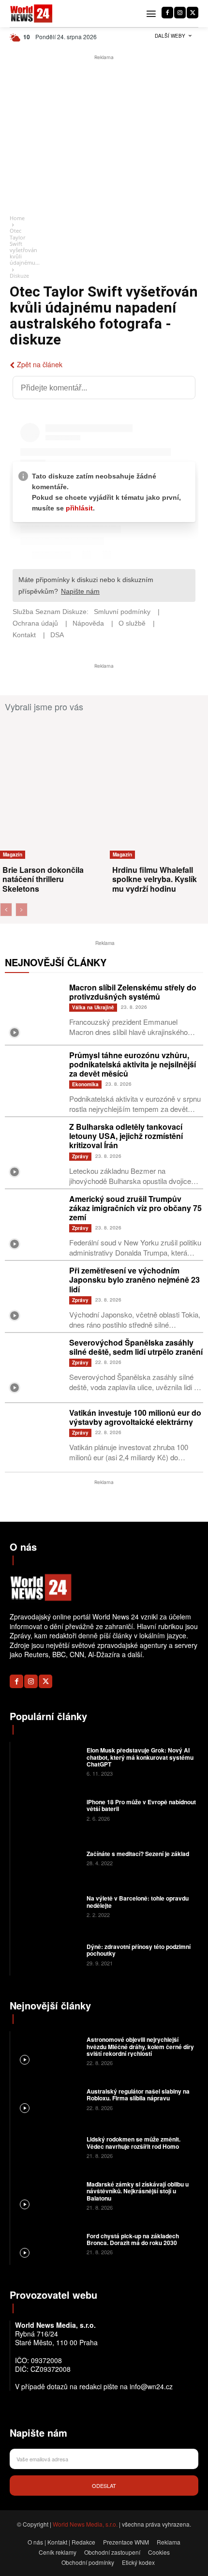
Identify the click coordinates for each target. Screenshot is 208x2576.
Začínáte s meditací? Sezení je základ (138, 1854)
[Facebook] (167, 13)
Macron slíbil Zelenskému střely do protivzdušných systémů (133, 992)
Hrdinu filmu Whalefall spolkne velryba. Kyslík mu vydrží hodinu (155, 879)
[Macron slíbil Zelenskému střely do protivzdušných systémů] (35, 1012)
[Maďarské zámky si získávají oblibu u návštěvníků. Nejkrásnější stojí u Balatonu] (47, 2195)
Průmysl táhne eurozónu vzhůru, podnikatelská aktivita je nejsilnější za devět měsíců (133, 1064)
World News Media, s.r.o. (85, 2524)
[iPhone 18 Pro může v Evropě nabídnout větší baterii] (47, 1810)
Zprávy (80, 1156)
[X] (193, 13)
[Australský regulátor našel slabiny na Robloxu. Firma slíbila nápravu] (47, 2098)
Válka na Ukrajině (93, 1007)
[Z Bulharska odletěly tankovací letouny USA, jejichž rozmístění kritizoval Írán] (35, 1152)
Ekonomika (85, 1084)
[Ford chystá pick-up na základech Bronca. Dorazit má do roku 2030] (47, 2243)
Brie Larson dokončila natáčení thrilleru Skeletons (43, 879)
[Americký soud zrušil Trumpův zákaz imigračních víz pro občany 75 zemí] (35, 1224)
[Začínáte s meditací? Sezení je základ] (47, 1857)
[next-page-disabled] (22, 910)
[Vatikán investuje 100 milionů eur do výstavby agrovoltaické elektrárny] (35, 1438)
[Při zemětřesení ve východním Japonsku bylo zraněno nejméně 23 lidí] (35, 1295)
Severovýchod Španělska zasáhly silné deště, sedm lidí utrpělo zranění (136, 1347)
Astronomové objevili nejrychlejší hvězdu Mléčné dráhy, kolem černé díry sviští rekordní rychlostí (140, 2046)
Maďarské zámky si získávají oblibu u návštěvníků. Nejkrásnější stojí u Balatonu (138, 2191)
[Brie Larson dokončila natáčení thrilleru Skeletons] (54, 789)
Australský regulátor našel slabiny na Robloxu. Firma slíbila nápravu (138, 2095)
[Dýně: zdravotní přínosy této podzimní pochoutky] (47, 1954)
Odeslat (104, 2486)
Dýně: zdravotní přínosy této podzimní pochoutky (139, 1950)
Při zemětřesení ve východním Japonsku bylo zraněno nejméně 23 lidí (134, 1280)
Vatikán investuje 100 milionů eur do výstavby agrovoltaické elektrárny (135, 1417)
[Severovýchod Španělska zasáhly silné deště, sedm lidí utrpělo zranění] (35, 1368)
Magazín (13, 854)
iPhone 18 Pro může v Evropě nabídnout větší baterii (141, 1805)
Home (17, 218)
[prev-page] (6, 910)
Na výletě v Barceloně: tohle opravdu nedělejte (138, 1902)
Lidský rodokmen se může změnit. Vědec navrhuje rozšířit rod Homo (134, 2142)
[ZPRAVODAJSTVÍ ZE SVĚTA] (31, 14)
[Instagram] (180, 13)
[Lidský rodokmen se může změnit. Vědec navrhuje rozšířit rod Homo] (47, 2147)
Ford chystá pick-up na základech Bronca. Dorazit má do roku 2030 (133, 2239)
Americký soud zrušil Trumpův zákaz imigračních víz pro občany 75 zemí (135, 1208)
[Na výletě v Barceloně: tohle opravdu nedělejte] (47, 1906)
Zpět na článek (40, 364)
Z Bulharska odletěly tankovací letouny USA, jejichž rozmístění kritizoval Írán (126, 1136)
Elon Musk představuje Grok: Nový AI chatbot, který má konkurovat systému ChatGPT (140, 1757)
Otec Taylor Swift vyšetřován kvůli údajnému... (25, 247)
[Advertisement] (104, 135)
